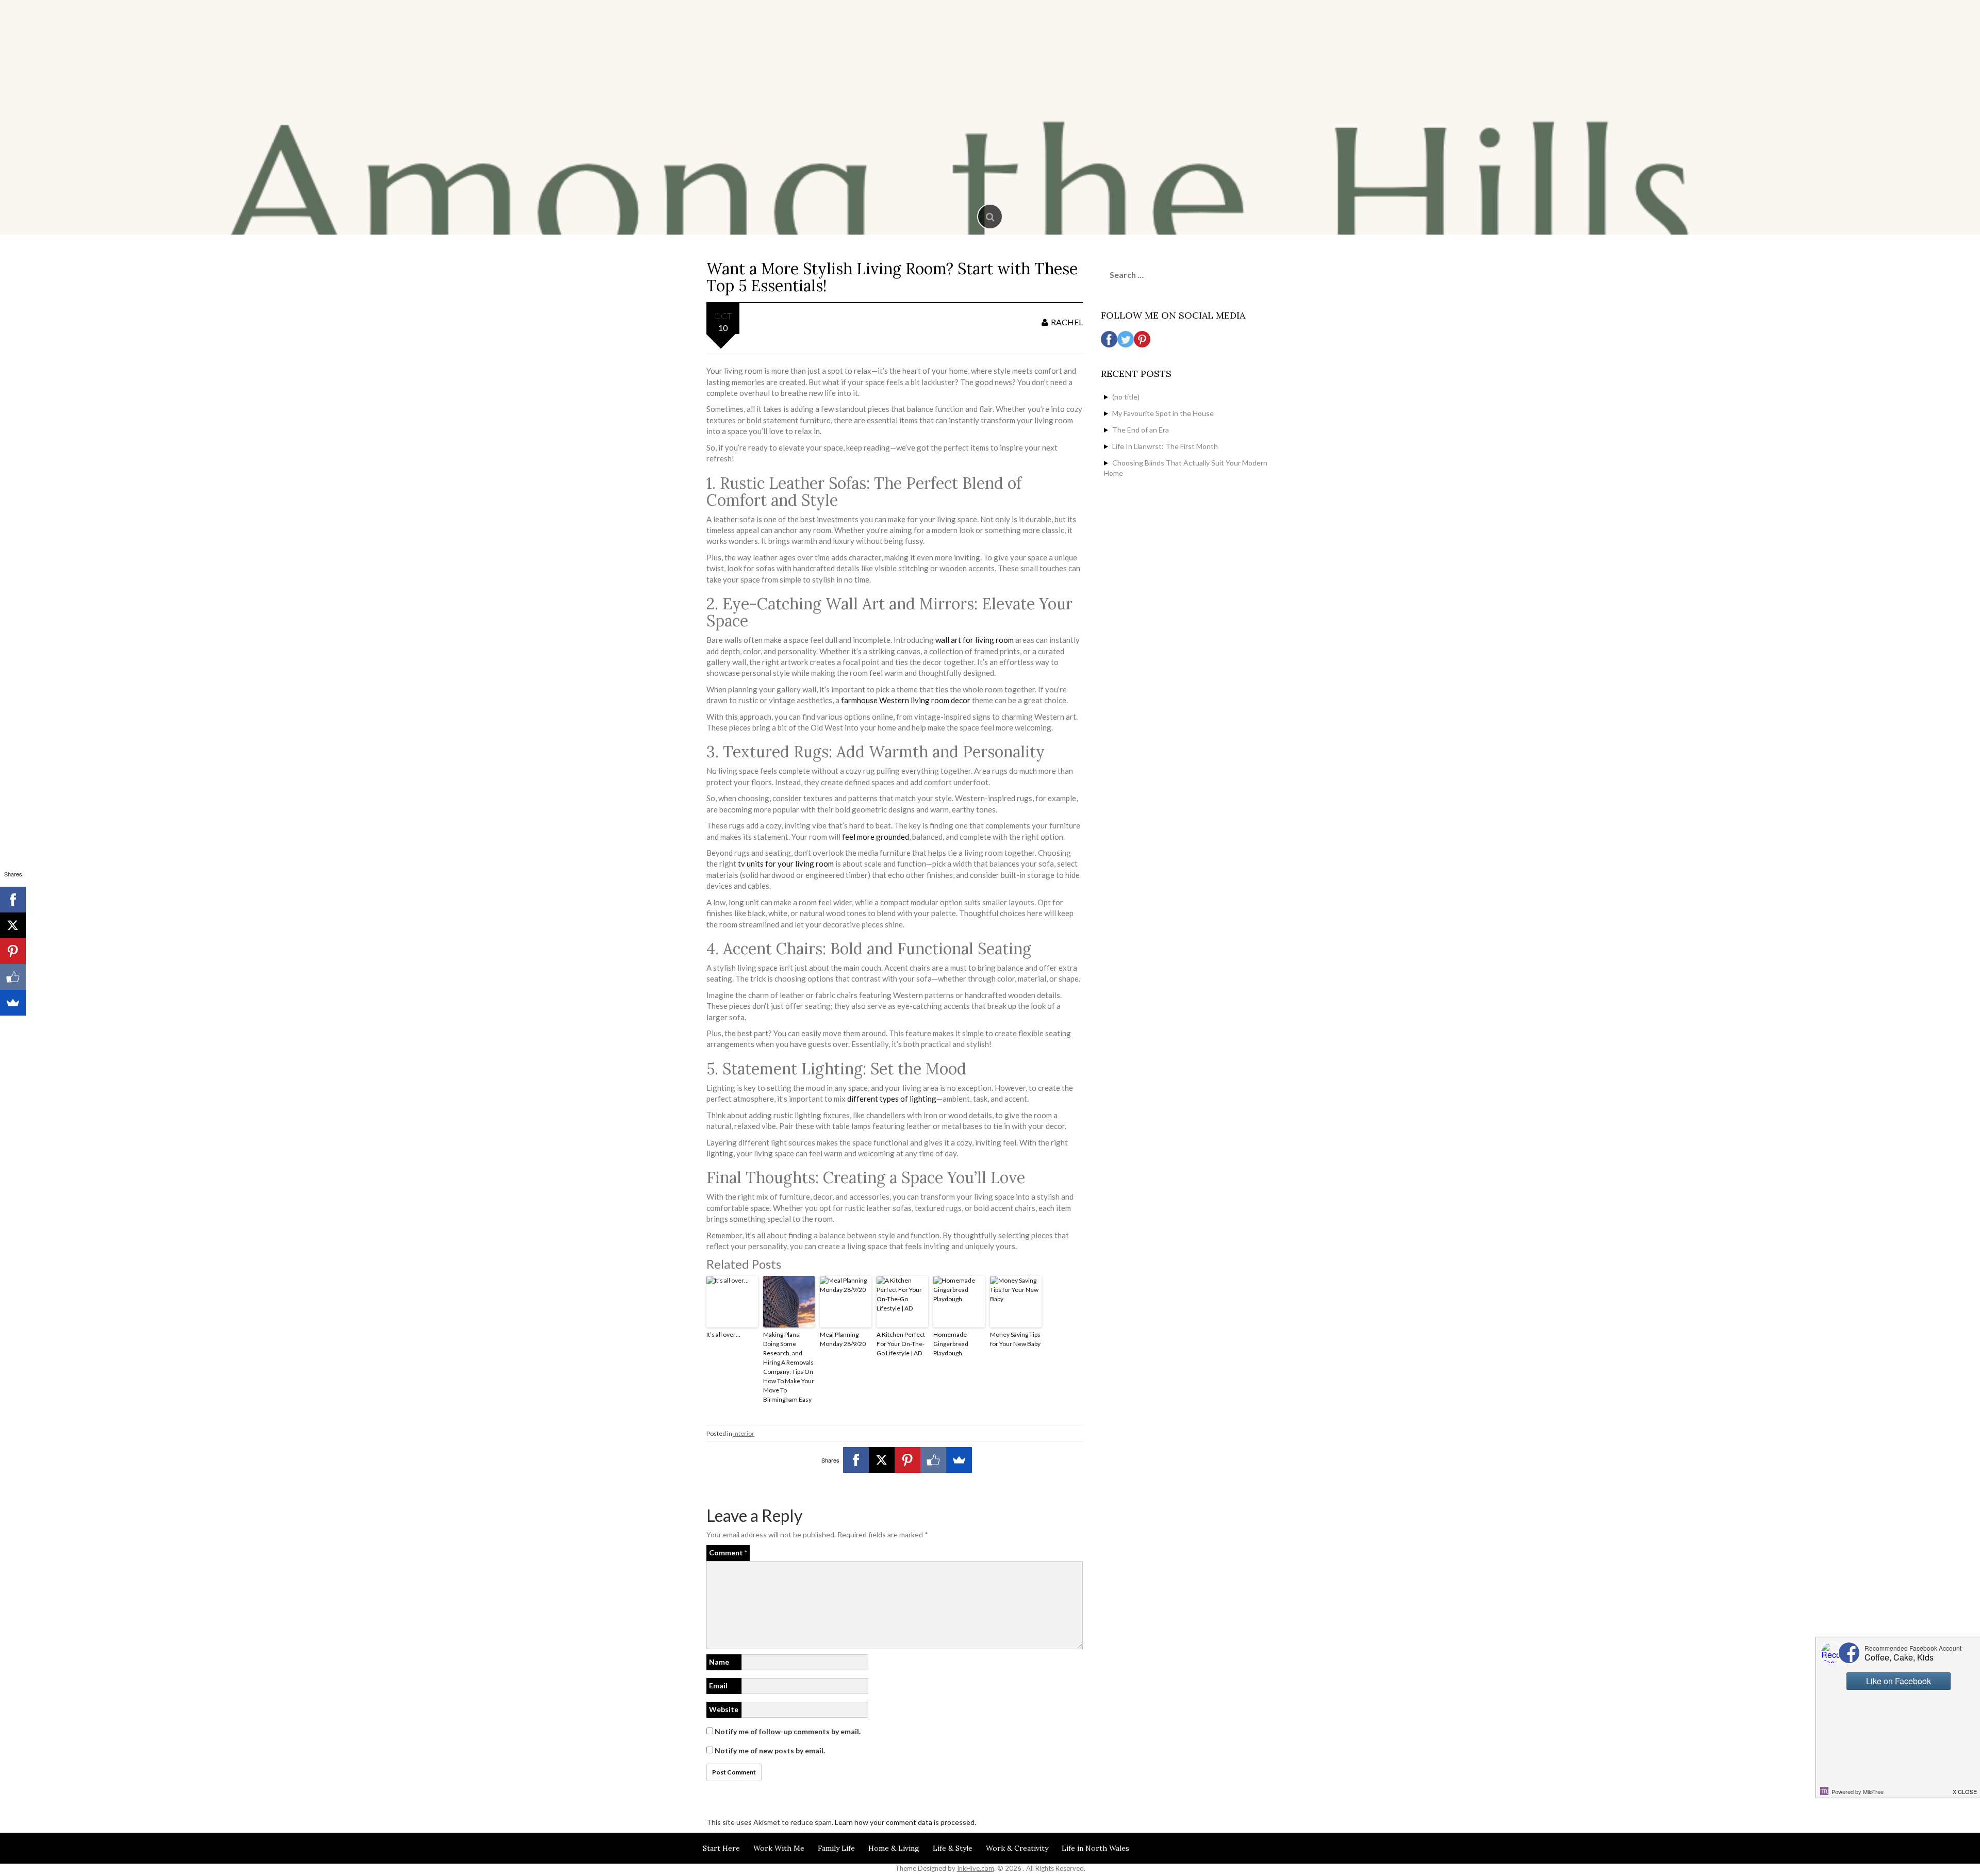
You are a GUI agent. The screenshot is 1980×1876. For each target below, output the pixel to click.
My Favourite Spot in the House (1163, 413)
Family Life (836, 1848)
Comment (728, 1553)
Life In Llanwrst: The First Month (1165, 446)
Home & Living (894, 1848)
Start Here (721, 1848)
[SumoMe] (959, 1460)
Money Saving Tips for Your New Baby (1015, 1339)
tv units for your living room (786, 864)
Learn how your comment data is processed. (905, 1822)
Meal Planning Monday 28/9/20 (843, 1339)
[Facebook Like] (933, 1460)
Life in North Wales (1095, 1848)
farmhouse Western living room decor (906, 700)
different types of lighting (892, 1099)
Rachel (1067, 322)
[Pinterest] (907, 1460)
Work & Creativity (1017, 1848)
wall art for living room (975, 640)
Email (718, 1686)
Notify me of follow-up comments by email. (788, 1731)
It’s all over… (723, 1334)
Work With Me (779, 1848)
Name (719, 1662)
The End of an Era (1141, 430)
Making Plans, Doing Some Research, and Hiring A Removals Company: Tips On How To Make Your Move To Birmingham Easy (789, 1367)
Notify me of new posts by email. (770, 1750)
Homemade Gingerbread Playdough (951, 1344)
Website (724, 1709)
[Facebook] (856, 1460)
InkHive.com (976, 1868)
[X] (882, 1460)
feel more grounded (875, 837)
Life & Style (953, 1848)
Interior (744, 1433)
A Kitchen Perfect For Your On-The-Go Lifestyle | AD (901, 1344)
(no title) (1126, 397)
